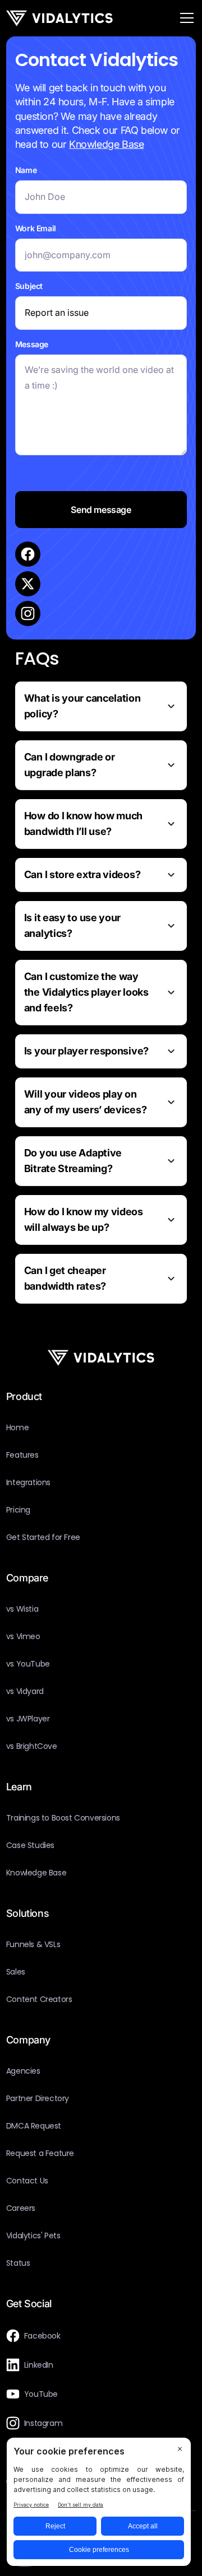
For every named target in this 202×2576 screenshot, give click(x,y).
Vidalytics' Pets (33, 2236)
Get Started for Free (43, 1537)
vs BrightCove (32, 1746)
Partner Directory (38, 2098)
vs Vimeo (23, 1636)
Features (22, 1455)
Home (17, 1427)
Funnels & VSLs (33, 1944)
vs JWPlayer (28, 1719)
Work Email (36, 228)
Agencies (23, 2071)
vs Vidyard (25, 1691)
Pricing (18, 1510)
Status (18, 2263)
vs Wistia (22, 1609)
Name (26, 170)
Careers (21, 2208)
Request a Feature (40, 2153)
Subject (29, 286)
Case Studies (30, 1845)
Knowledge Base (106, 144)
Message (32, 344)
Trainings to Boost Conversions (63, 1818)
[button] (185, 18)
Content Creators (39, 1999)
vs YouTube (28, 1664)
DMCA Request (34, 2126)
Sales (16, 1972)
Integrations (28, 1482)
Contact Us (27, 2181)
